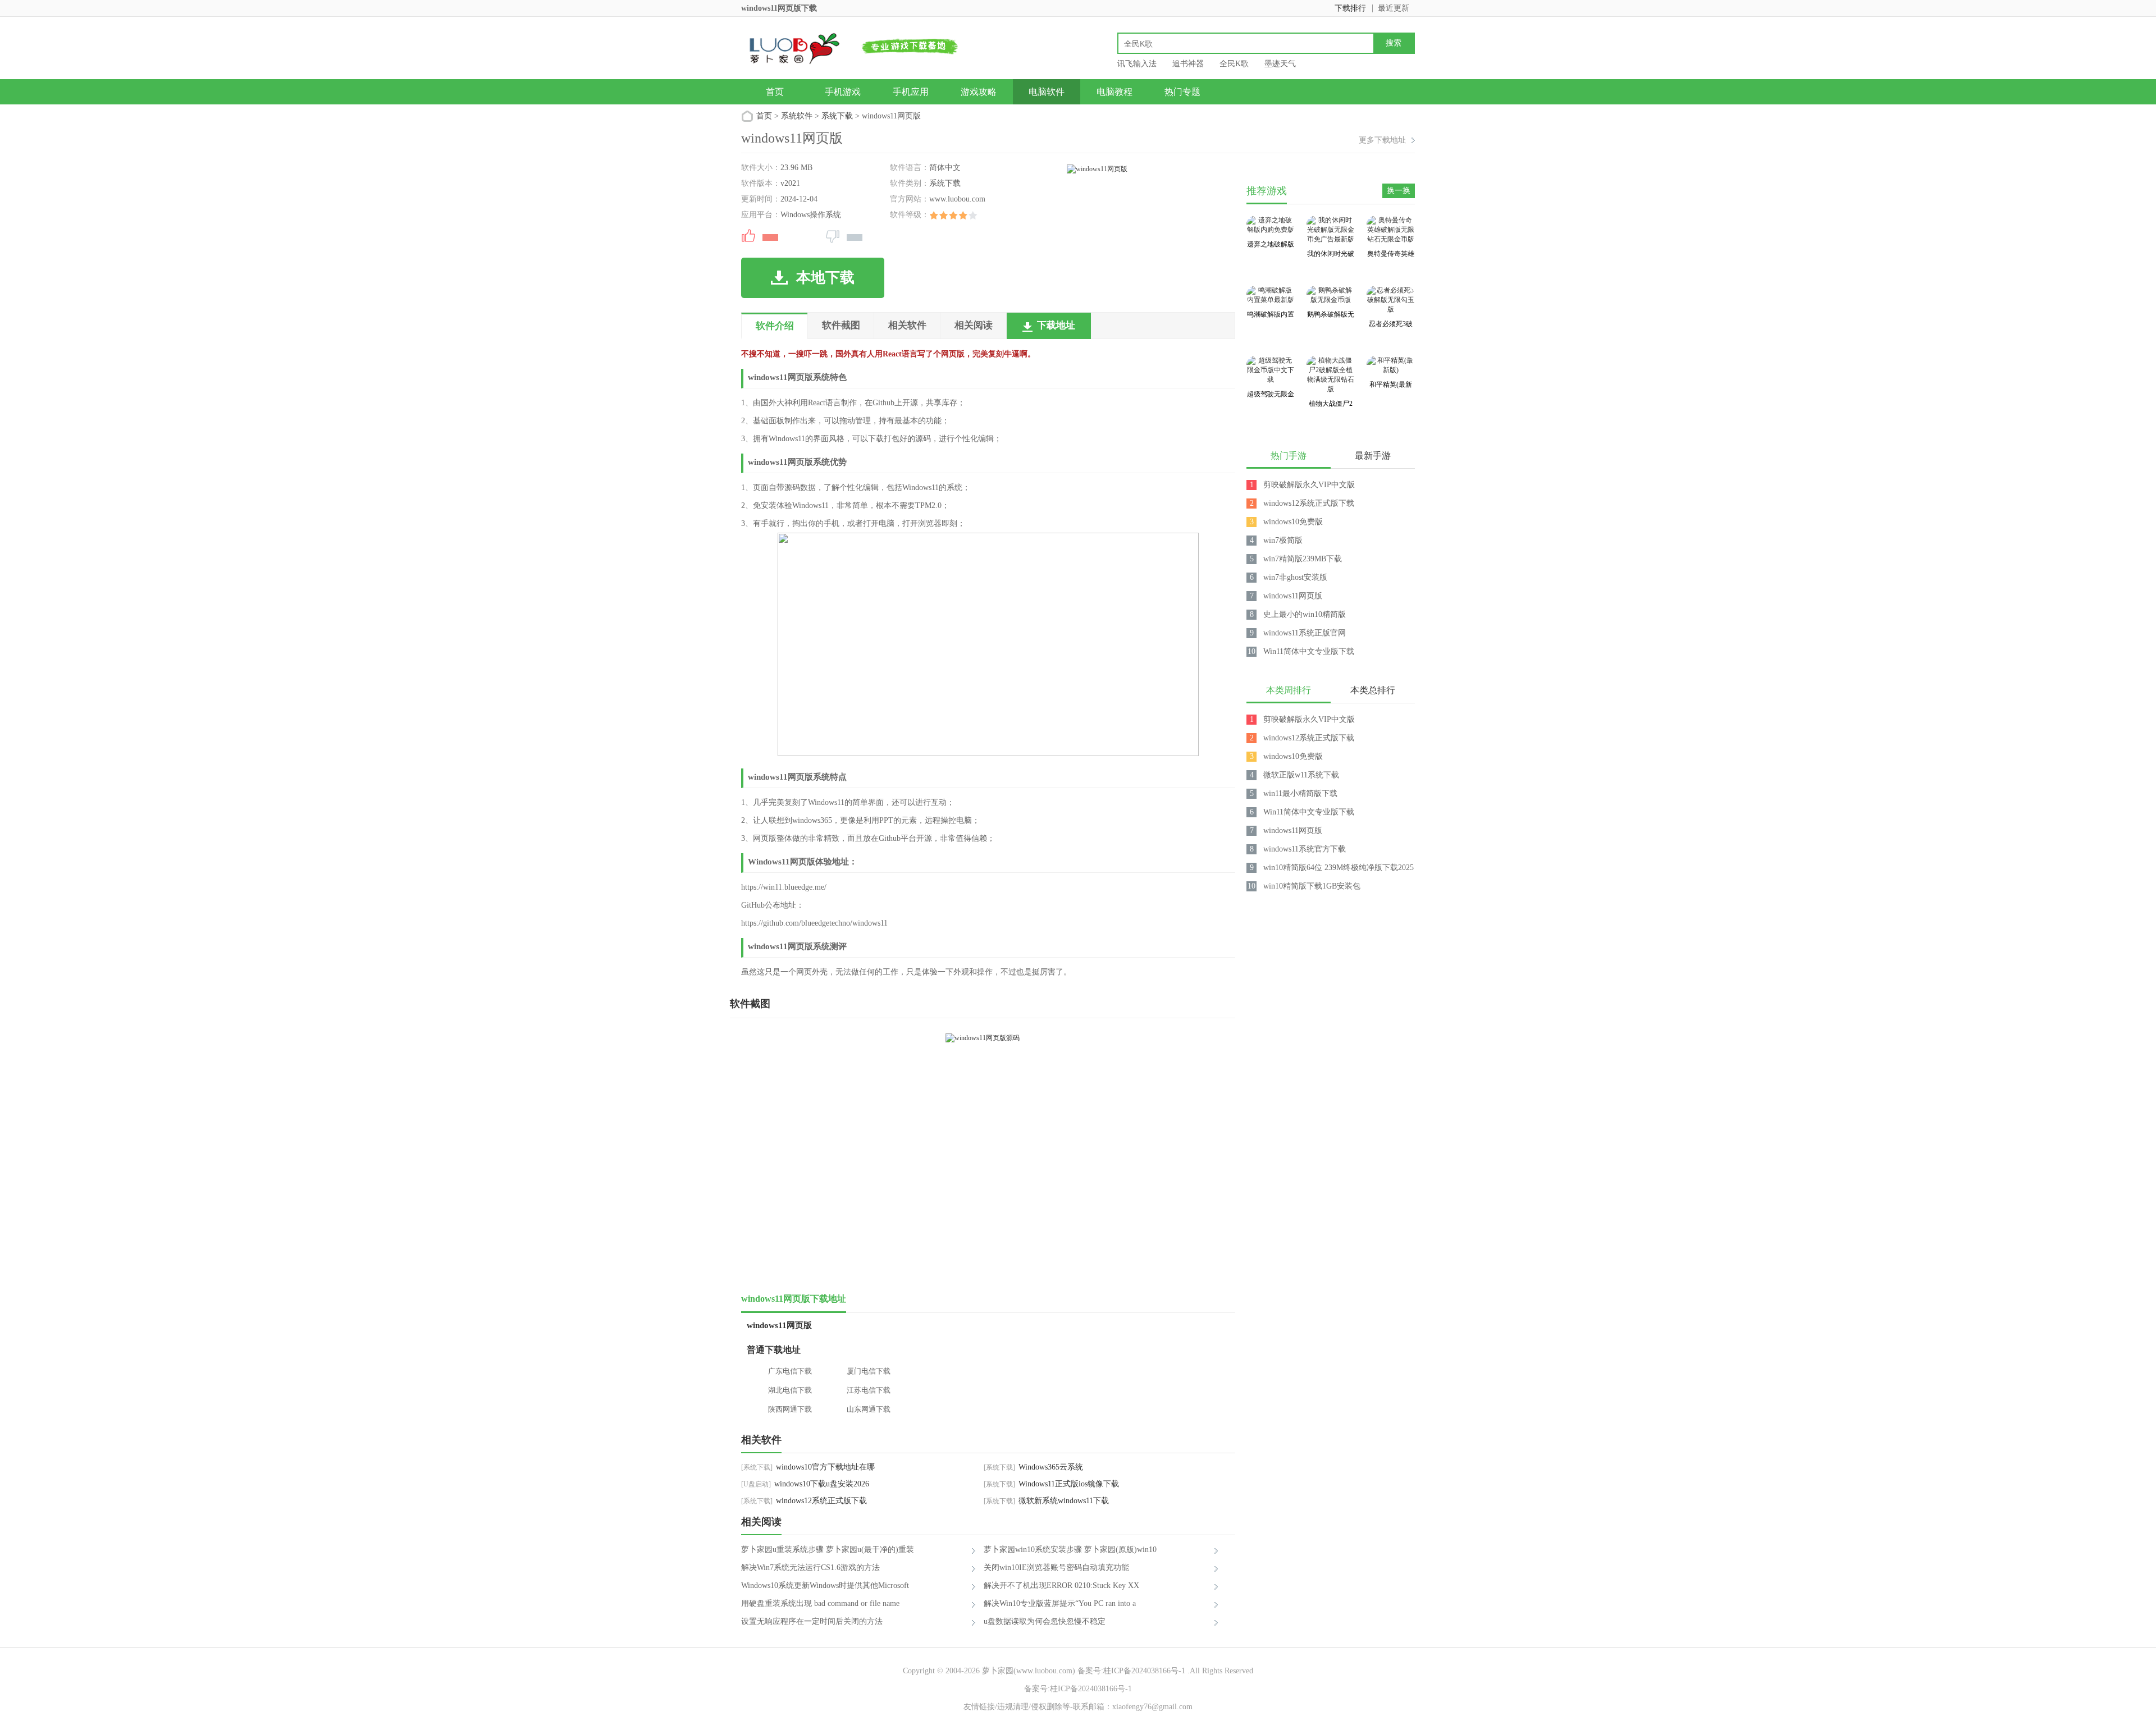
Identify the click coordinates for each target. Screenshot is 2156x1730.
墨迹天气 (1280, 64)
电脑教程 (1114, 92)
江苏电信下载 (869, 1390)
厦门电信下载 (869, 1371)
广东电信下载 (790, 1371)
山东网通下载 (869, 1409)
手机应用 (911, 92)
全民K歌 (1234, 64)
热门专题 (1182, 92)
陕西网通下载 (790, 1409)
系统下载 (837, 116)
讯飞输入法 (1137, 64)
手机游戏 (843, 92)
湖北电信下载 (790, 1390)
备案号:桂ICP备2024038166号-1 (1131, 1671)
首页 (775, 92)
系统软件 (797, 116)
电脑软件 (1047, 92)
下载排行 (1350, 8)
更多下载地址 (1382, 140)
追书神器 (1188, 64)
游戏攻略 (979, 92)
